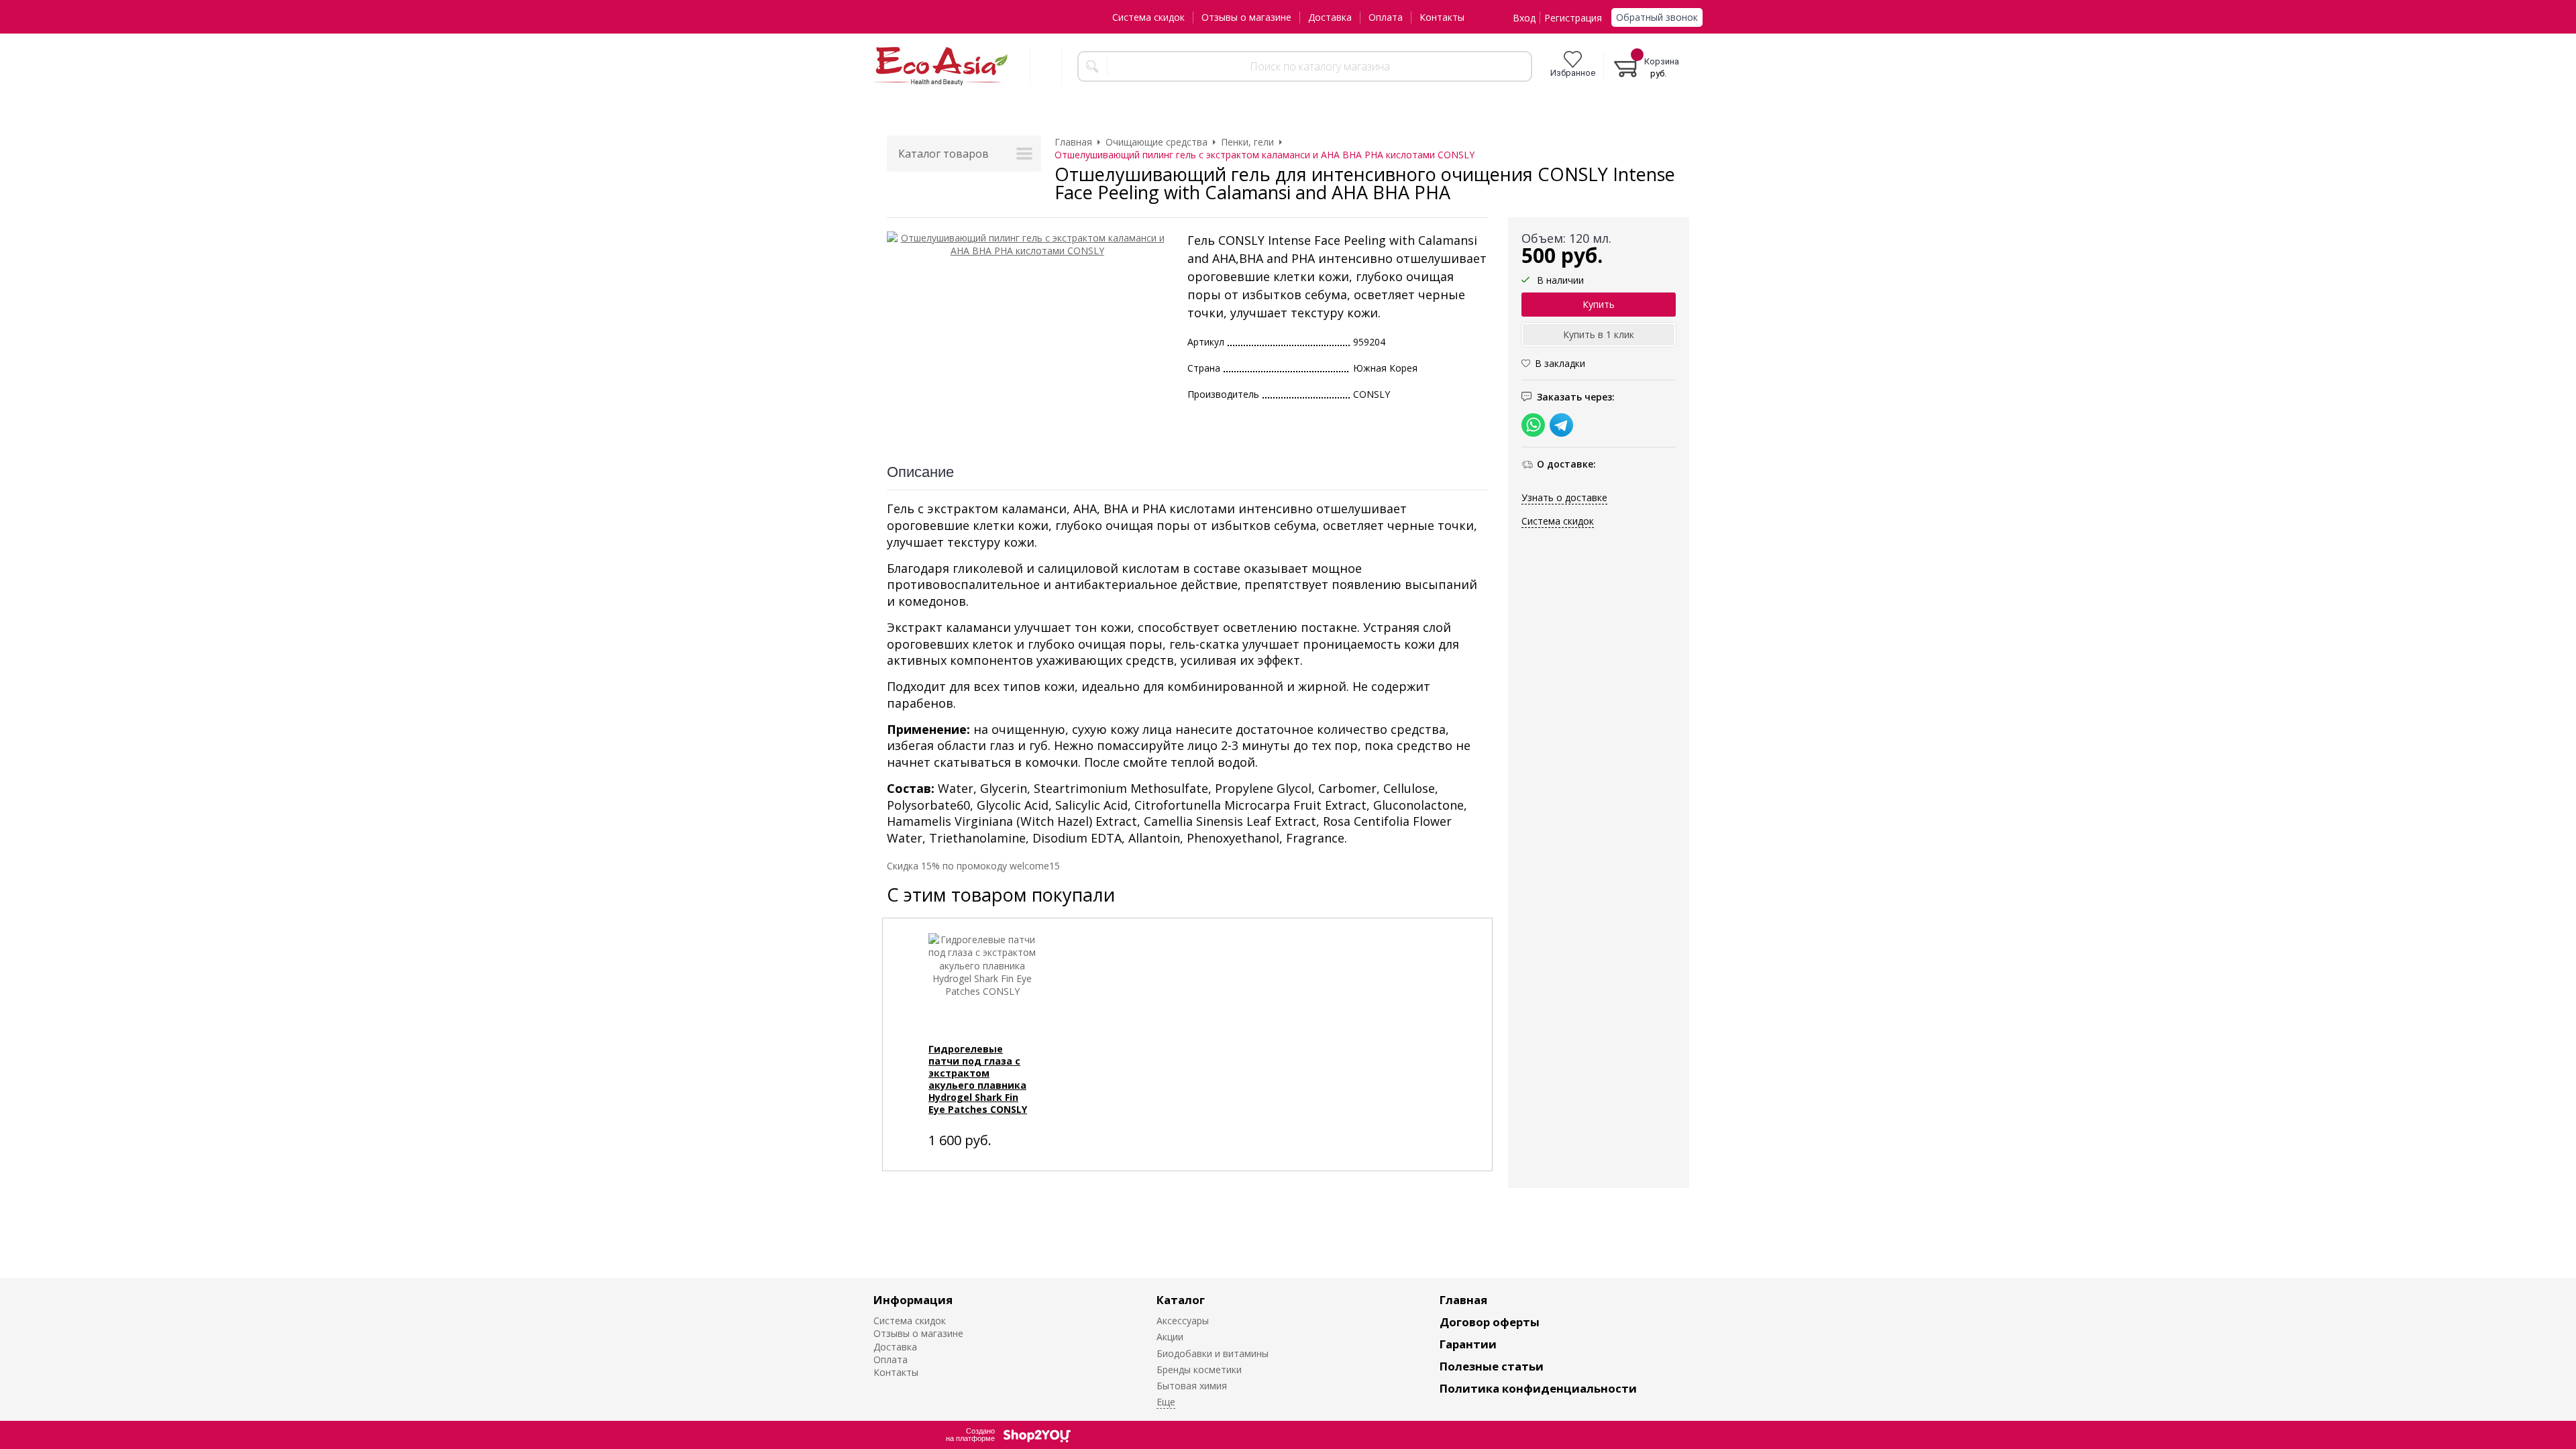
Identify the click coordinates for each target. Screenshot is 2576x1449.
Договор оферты (1490, 1322)
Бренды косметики (1199, 1370)
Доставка (1330, 17)
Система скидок (1148, 17)
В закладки (1560, 363)
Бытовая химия (1192, 1386)
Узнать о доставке (1564, 497)
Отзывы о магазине (1246, 17)
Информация (913, 1300)
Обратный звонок (1657, 17)
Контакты (1442, 17)
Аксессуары (1183, 1321)
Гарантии (1468, 1344)
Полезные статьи (1492, 1366)
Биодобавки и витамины (1213, 1353)
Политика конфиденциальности (1538, 1388)
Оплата (1386, 17)
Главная (1463, 1300)
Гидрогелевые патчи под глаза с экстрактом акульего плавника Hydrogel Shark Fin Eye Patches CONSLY (978, 1079)
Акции (1170, 1337)
